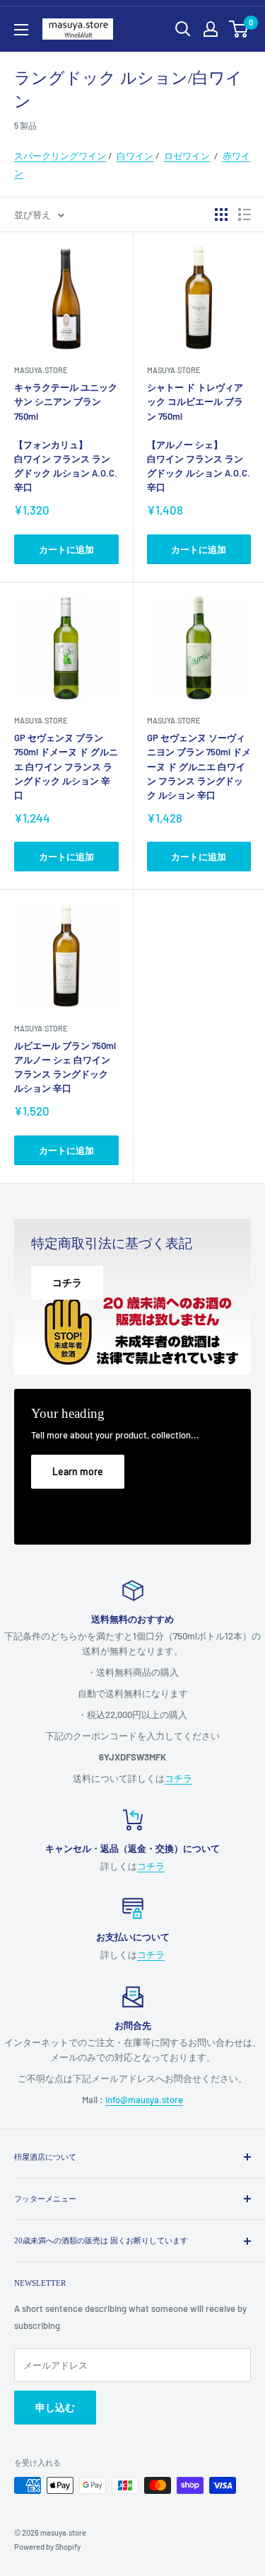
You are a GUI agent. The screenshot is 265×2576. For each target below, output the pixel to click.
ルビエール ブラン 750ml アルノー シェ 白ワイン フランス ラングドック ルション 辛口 (65, 1067)
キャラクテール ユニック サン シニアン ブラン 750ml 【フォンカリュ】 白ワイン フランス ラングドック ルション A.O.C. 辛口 (66, 437)
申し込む (55, 2407)
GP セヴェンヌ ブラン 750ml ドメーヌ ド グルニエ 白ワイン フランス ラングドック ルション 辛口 (66, 766)
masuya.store (41, 370)
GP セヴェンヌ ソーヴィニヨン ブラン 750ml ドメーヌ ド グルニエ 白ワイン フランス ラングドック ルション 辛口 (199, 766)
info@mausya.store (144, 2100)
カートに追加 (66, 549)
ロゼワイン (187, 156)
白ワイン (135, 156)
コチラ (178, 1778)
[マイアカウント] (211, 29)
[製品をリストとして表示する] (245, 214)
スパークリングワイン (60, 156)
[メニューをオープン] (21, 30)
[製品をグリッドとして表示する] (221, 214)
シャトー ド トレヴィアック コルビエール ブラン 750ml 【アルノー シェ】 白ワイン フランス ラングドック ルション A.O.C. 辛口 (199, 437)
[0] (239, 29)
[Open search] (183, 29)
